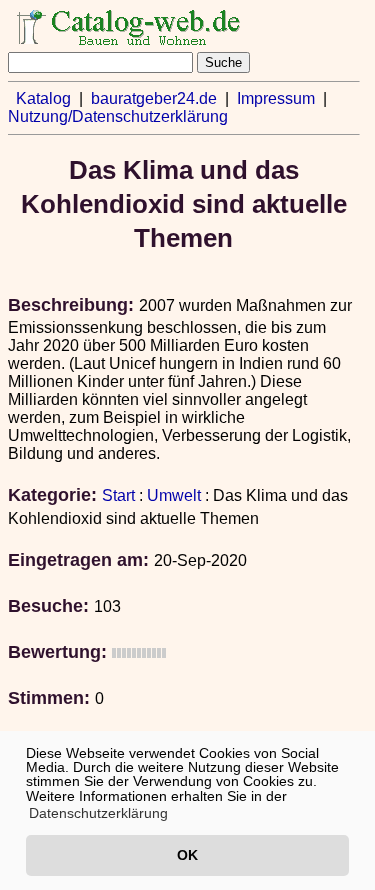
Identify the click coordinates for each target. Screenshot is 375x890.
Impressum (276, 98)
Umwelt (174, 495)
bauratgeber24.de (154, 98)
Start (118, 495)
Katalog (43, 98)
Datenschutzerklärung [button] (98, 813)
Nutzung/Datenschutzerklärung (118, 116)
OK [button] (187, 855)
